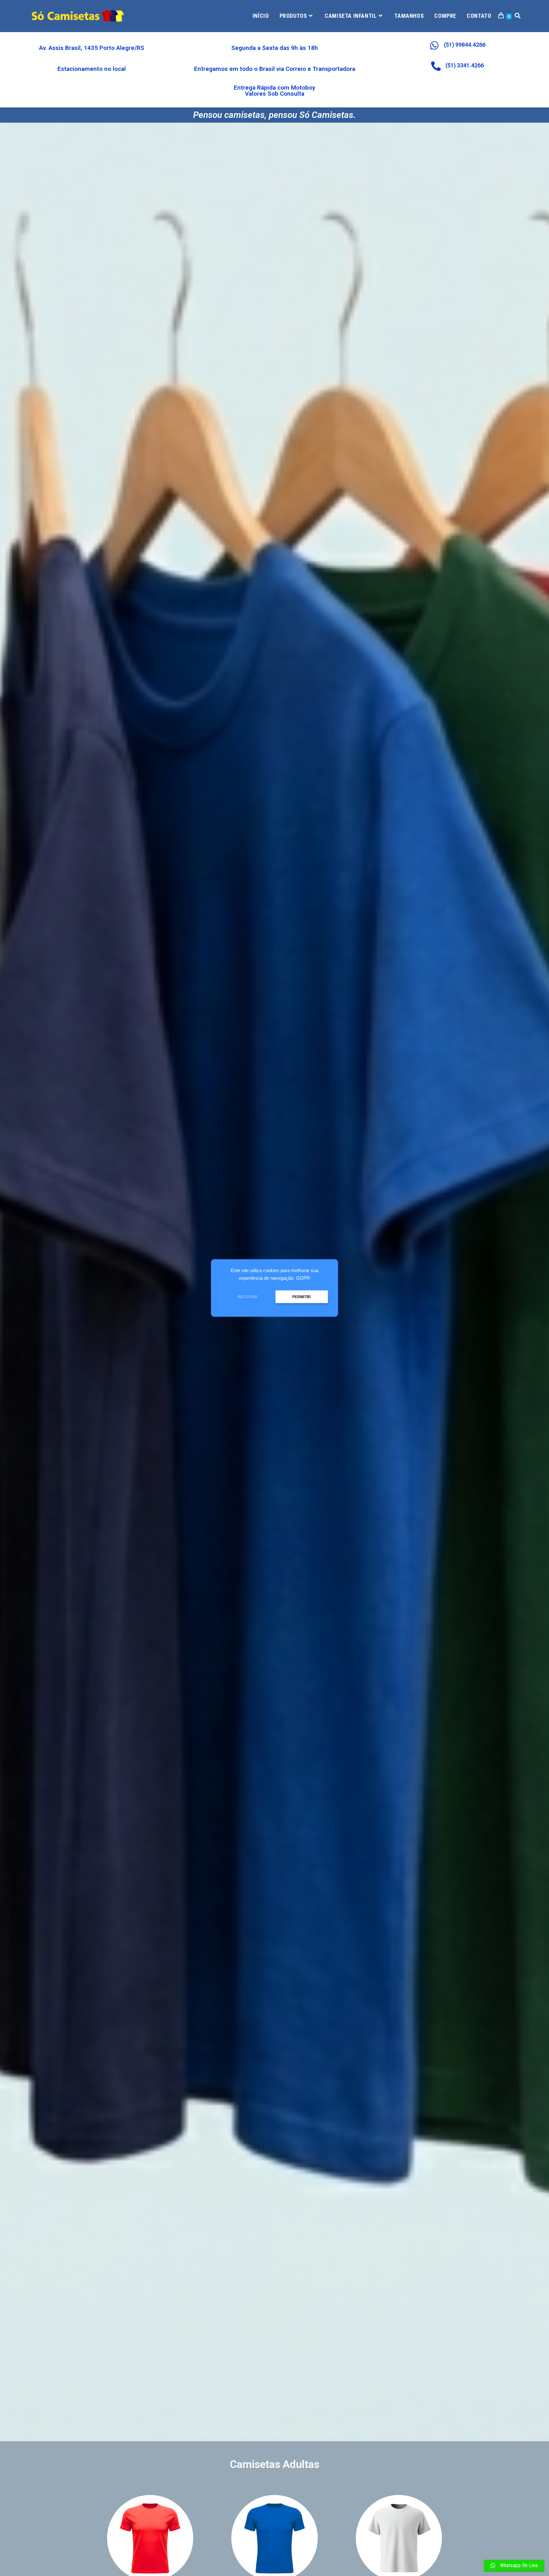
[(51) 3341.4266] (436, 66)
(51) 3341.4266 (465, 65)
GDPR (303, 1278)
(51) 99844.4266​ (465, 45)
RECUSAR (247, 1297)
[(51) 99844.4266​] (434, 45)
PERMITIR (302, 1297)
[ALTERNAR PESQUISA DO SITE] (518, 16)
